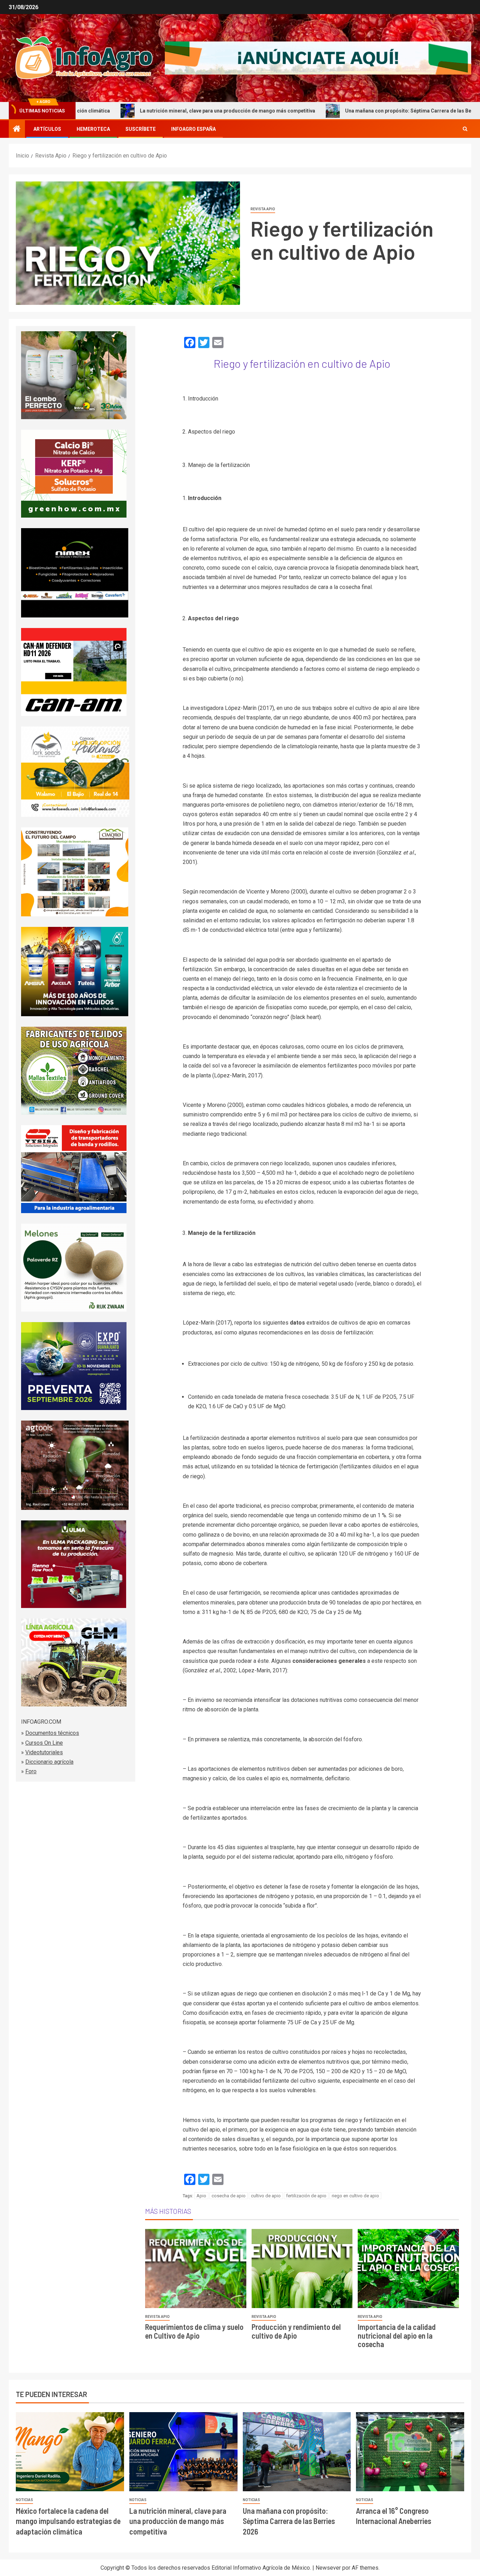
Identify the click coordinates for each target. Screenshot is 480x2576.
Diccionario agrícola (49, 1762)
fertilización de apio (306, 2196)
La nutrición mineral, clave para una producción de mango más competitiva (150, 111)
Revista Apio (263, 209)
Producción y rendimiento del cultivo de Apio (296, 2331)
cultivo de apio (266, 2196)
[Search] (465, 129)
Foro (31, 1771)
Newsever (328, 2568)
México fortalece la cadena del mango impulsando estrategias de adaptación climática (68, 2521)
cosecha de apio (229, 2196)
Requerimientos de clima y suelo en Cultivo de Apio (194, 2331)
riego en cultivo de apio (355, 2196)
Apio (201, 2196)
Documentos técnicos (52, 1733)
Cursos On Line (44, 1743)
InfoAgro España (193, 129)
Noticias (24, 2500)
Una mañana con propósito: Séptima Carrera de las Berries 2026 (343, 111)
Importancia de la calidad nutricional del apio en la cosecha (397, 2335)
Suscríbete (141, 129)
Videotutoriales (44, 1752)
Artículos (47, 129)
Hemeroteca (93, 129)
